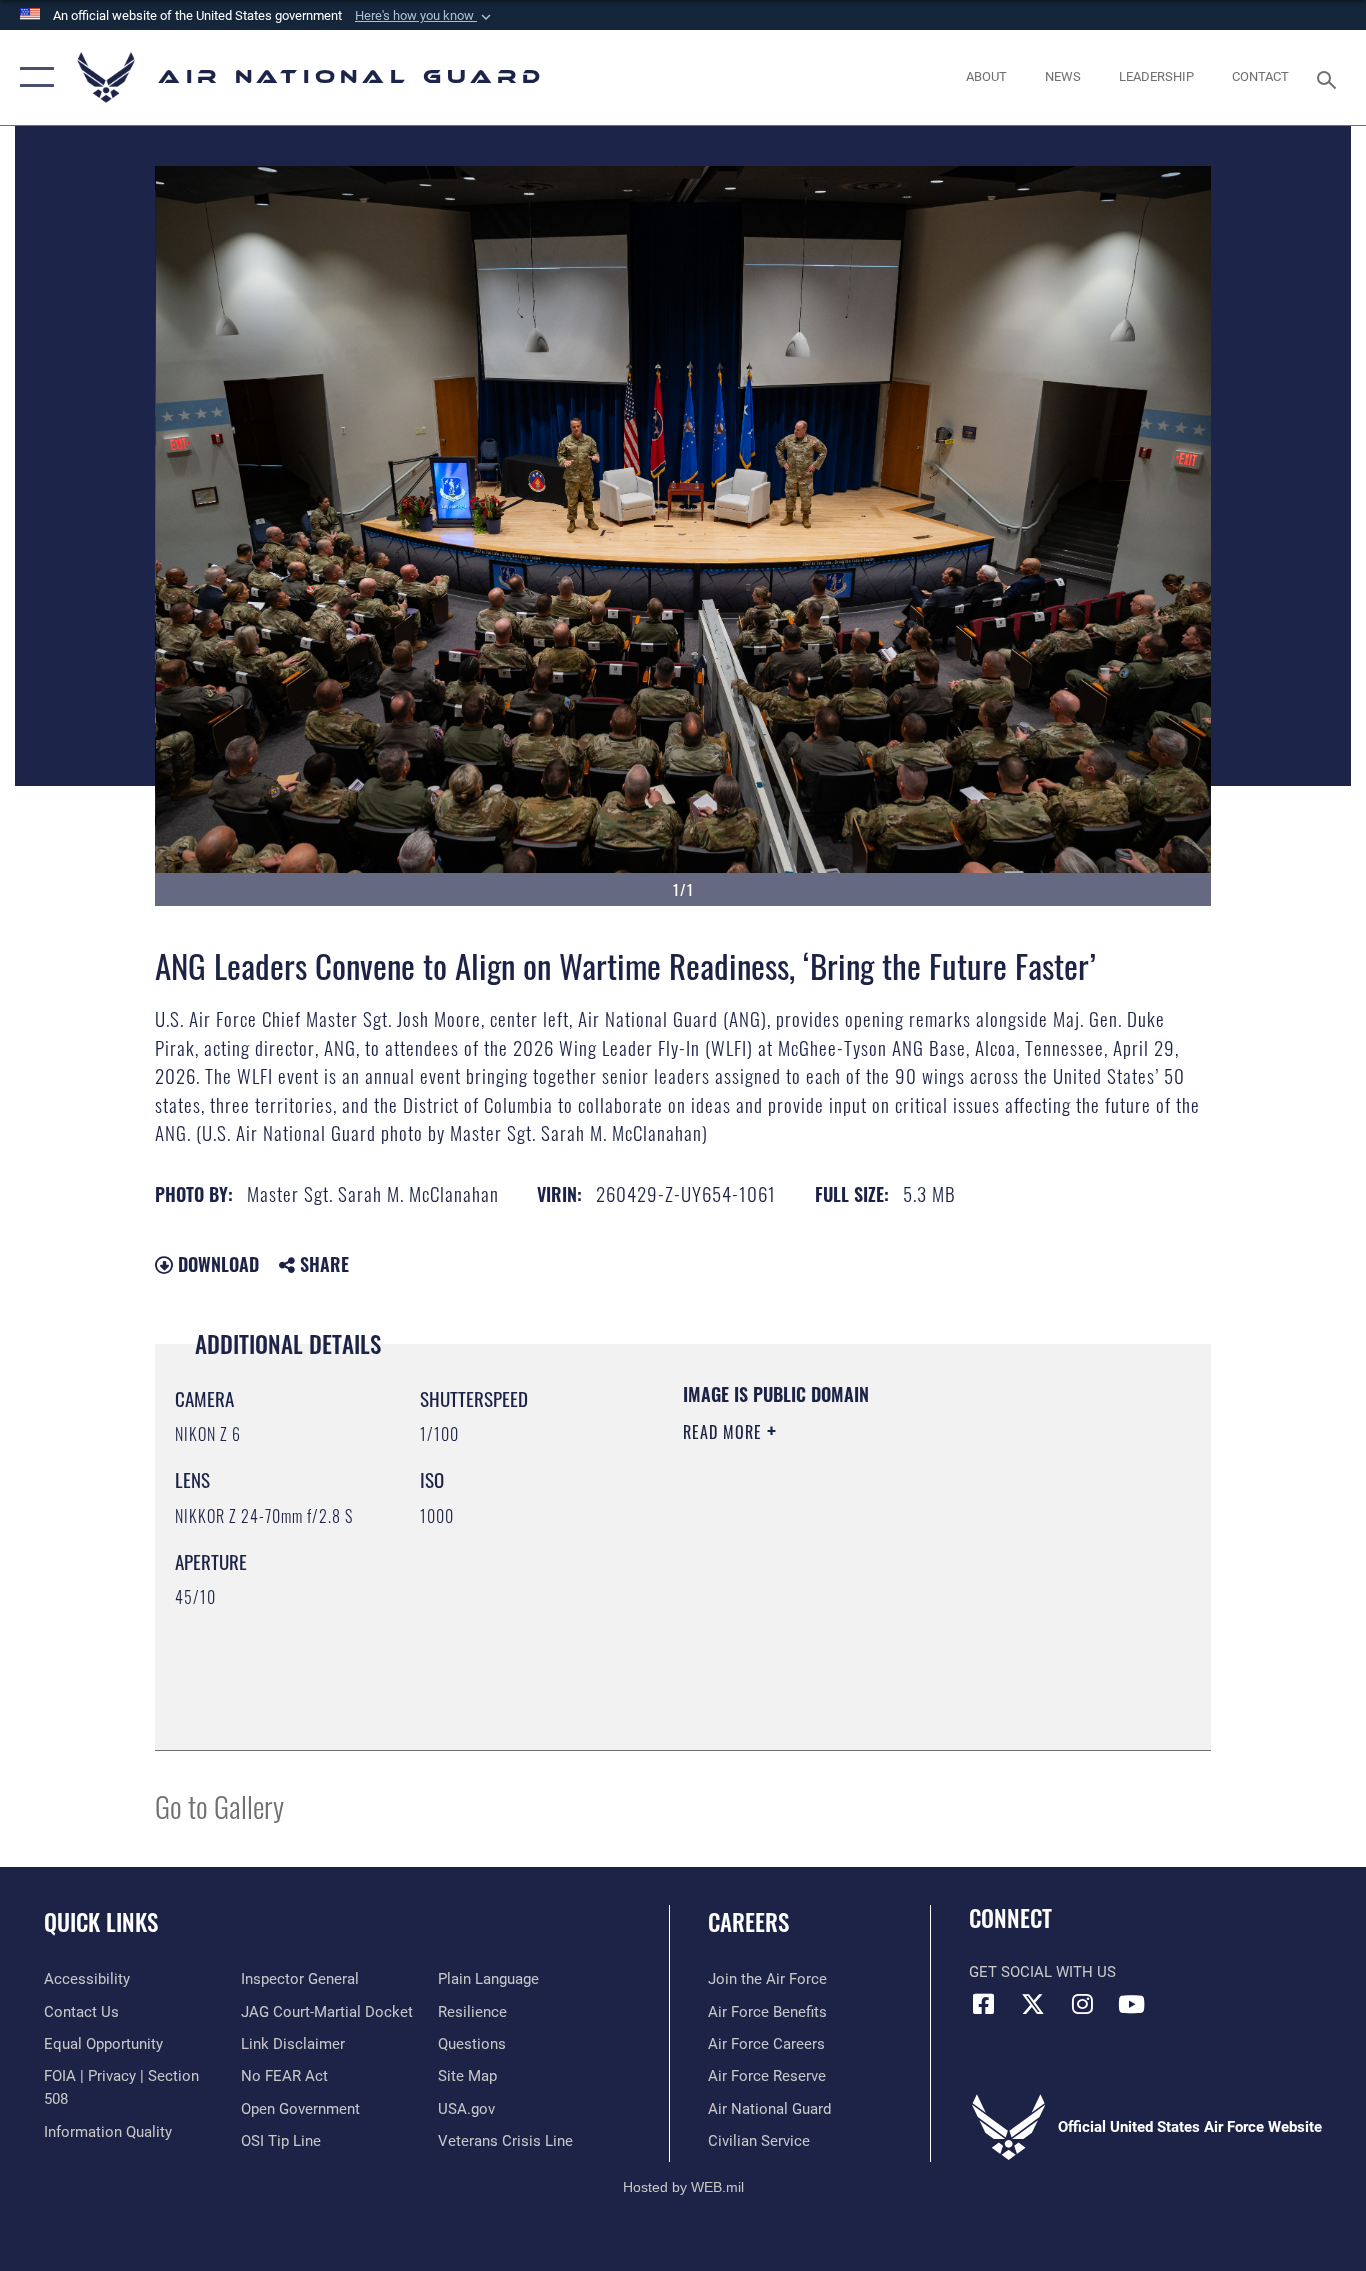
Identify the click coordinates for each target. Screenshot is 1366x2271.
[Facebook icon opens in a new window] (984, 2004)
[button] (425, 16)
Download (216, 1264)
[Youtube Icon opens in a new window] (1131, 2004)
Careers (748, 1922)
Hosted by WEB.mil (683, 2187)
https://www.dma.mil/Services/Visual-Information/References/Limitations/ (917, 1587)
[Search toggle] (1330, 78)
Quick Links (101, 1922)
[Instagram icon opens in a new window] (1082, 2004)
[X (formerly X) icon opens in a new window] (1033, 2004)
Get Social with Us (1042, 1972)
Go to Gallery (219, 1805)
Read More (725, 1432)
